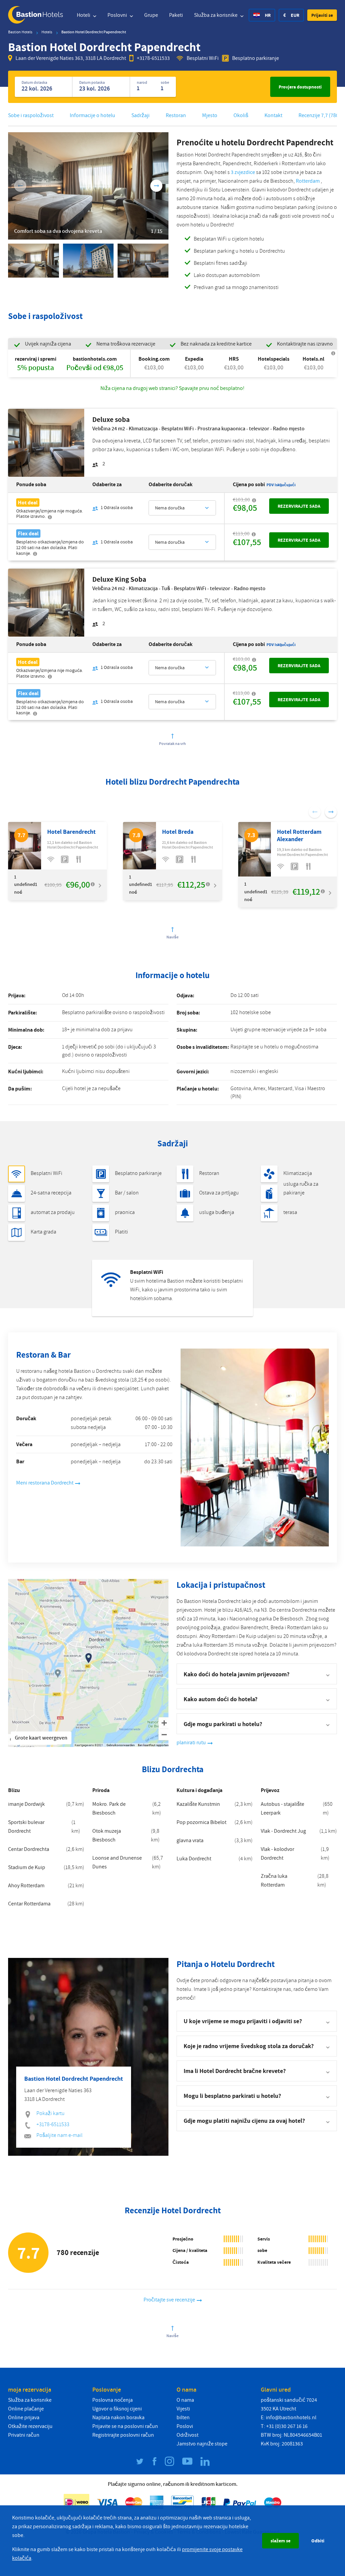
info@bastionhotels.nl (291, 2418)
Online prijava (24, 2418)
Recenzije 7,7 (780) (319, 115)
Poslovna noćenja (113, 2400)
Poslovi (185, 2426)
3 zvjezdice (243, 172)
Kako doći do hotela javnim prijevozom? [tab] (237, 1674)
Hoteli (84, 15)
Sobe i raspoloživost (31, 115)
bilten (183, 2418)
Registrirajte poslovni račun (123, 2435)
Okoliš (241, 115)
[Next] (156, 186)
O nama (185, 2400)
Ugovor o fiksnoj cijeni (117, 2409)
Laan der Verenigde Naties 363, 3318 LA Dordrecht (71, 58)
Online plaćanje (26, 2409)
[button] (322, 15)
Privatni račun (24, 2435)
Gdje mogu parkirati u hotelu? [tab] (223, 1724)
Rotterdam (308, 181)
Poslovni (118, 15)
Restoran (176, 115)
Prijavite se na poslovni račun (125, 2426)
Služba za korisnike (216, 15)
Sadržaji (140, 115)
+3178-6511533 (153, 58)
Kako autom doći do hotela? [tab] (221, 1699)
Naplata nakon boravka (118, 2418)
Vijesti (183, 2409)
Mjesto (210, 115)
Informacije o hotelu (92, 115)
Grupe (151, 15)
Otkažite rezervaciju (30, 2426)
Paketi (176, 15)
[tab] (257, 2021)
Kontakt (273, 115)
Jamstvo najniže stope (202, 2444)
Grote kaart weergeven (41, 1738)
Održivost (187, 2435)
